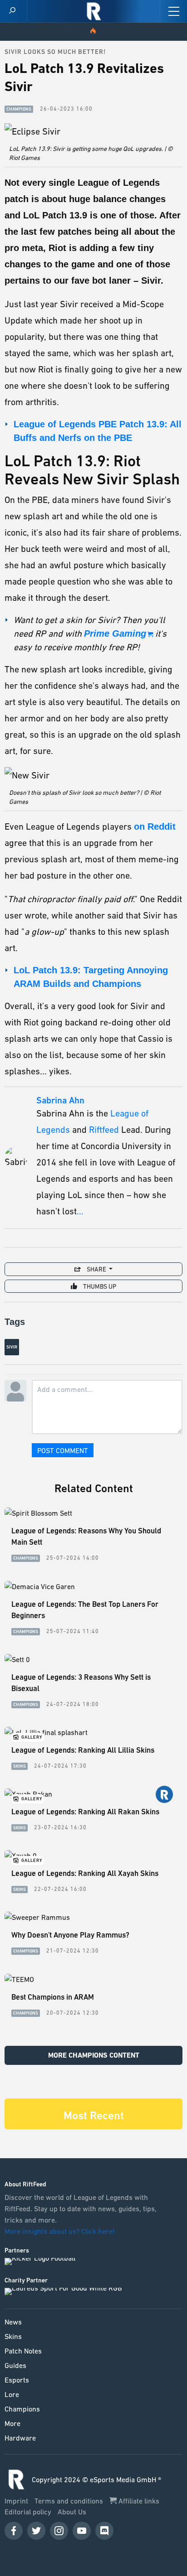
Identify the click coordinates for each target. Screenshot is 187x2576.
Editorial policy (29, 2512)
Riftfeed (104, 1130)
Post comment (63, 1450)
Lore (12, 2394)
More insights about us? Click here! (61, 2231)
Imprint (17, 2501)
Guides (15, 2365)
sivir (12, 1347)
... (80, 1211)
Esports (17, 2380)
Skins (13, 2336)
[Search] (12, 11)
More (12, 2423)
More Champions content (94, 2055)
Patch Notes (23, 2351)
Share (96, 1269)
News (13, 2322)
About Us (72, 2512)
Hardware (20, 2438)
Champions (22, 2409)
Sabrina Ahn (60, 1101)
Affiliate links (138, 2501)
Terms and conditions (70, 2501)
